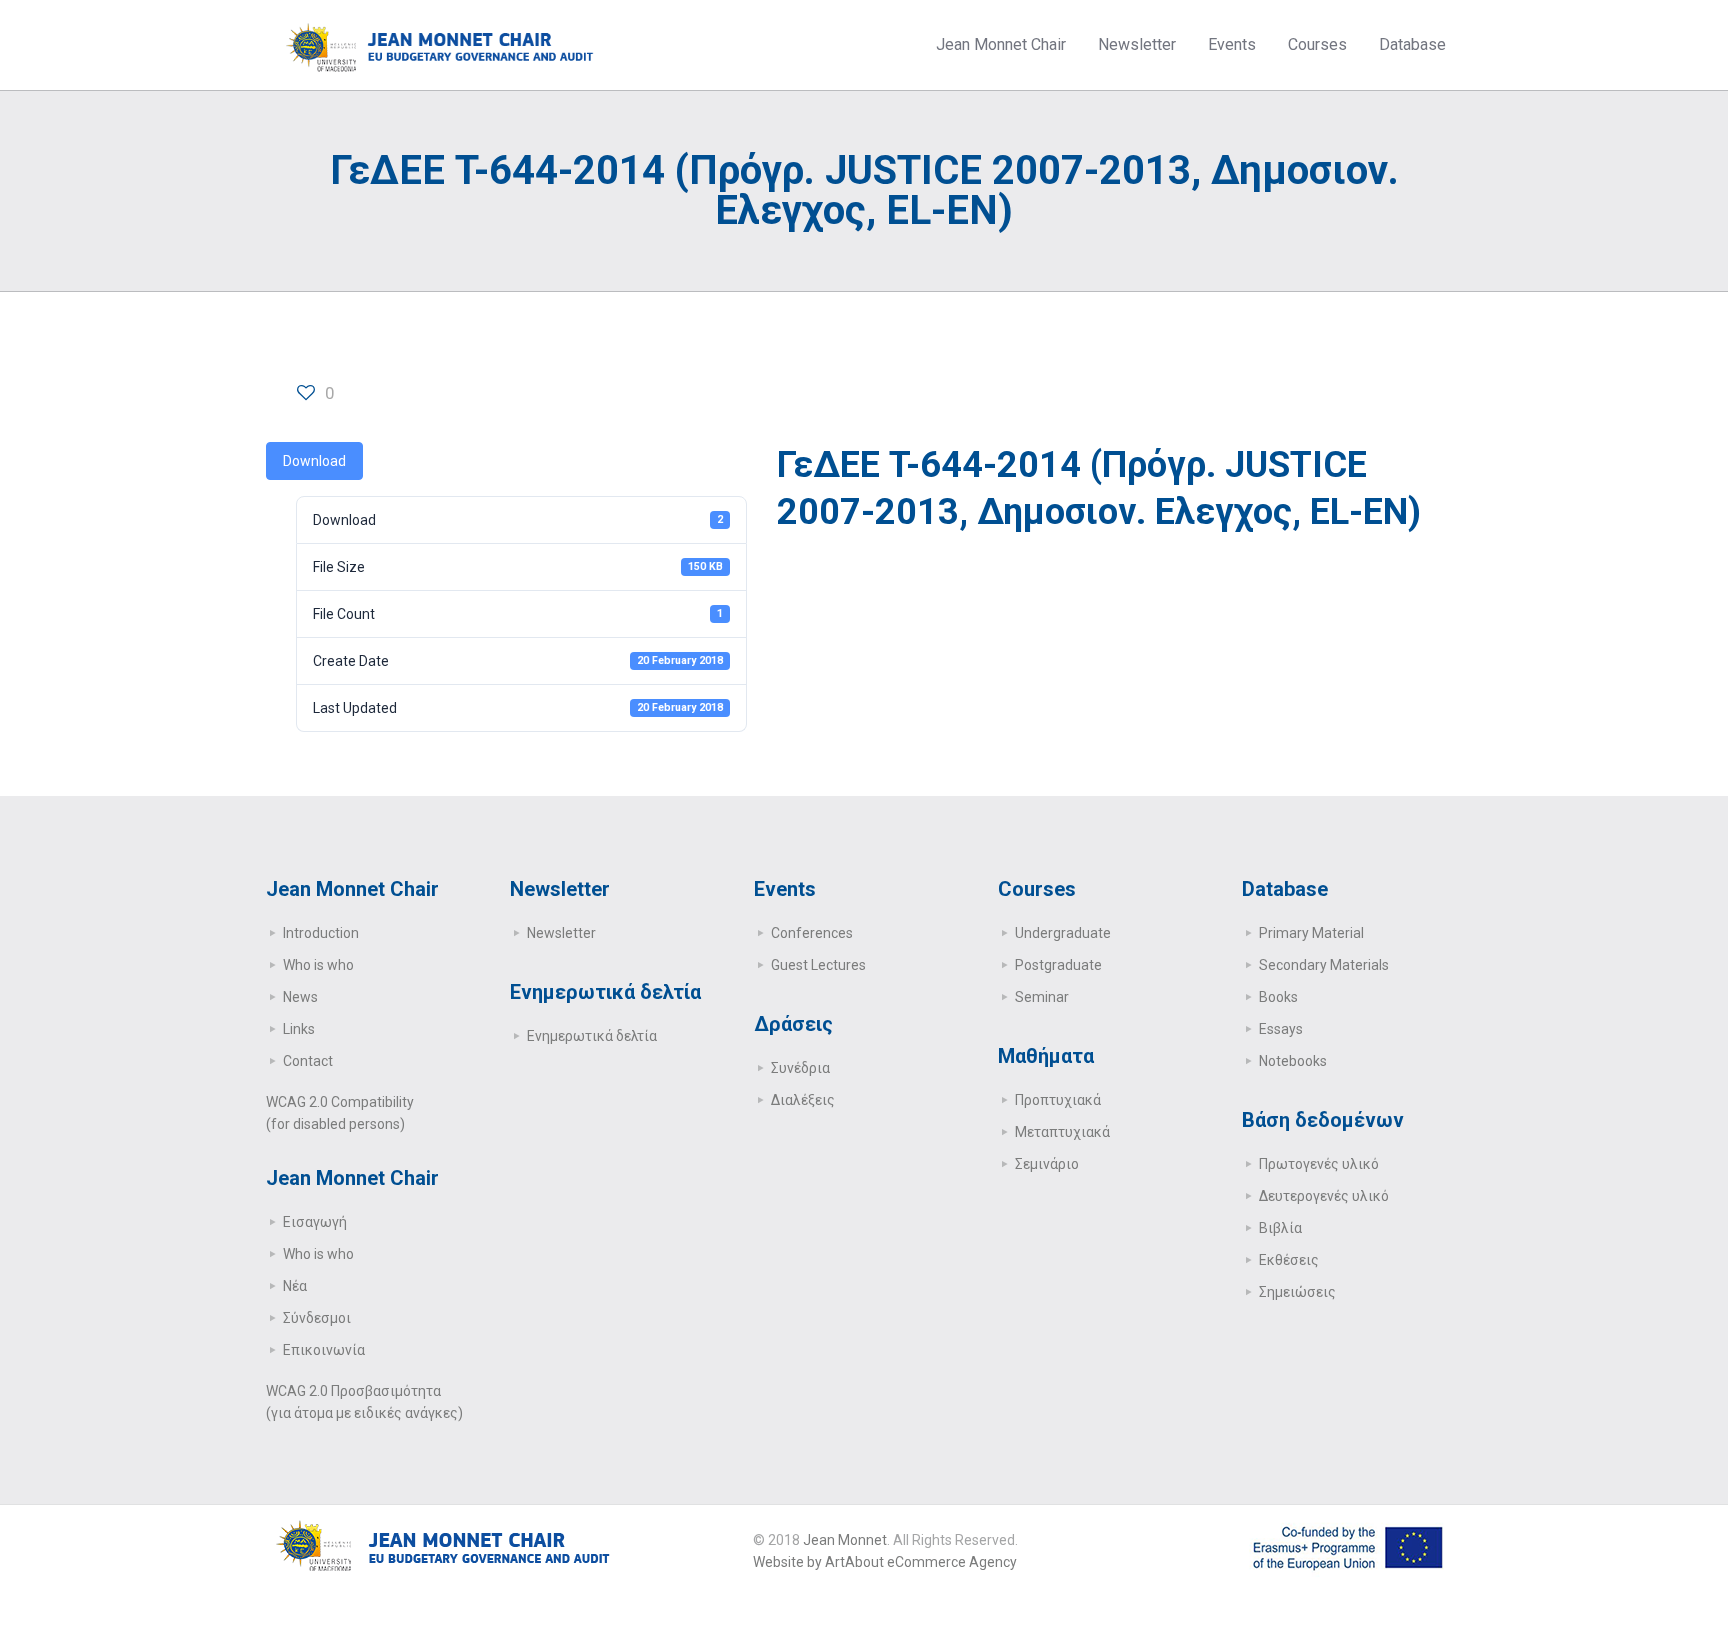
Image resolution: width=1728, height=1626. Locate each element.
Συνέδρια (800, 1068)
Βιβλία (1280, 1228)
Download (314, 461)
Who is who (318, 965)
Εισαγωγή (315, 1222)
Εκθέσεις (1289, 1260)
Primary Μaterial (1311, 933)
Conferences (812, 933)
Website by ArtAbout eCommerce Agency (885, 1562)
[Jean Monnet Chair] (440, 45)
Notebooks (1293, 1061)
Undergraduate (1063, 933)
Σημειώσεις (1297, 1292)
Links (299, 1029)
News (300, 997)
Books (1278, 997)
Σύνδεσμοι (317, 1318)
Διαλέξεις (803, 1100)
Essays (1281, 1029)
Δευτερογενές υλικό (1324, 1196)
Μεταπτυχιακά (1062, 1132)
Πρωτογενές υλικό (1319, 1164)
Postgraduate (1058, 965)
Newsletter (561, 933)
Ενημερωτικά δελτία (592, 1036)
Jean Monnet (845, 1540)
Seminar (1042, 997)
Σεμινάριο (1047, 1164)
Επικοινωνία (324, 1350)
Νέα (295, 1286)
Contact (308, 1061)
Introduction (321, 933)
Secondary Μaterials (1324, 965)
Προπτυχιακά (1058, 1100)
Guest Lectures (818, 965)
